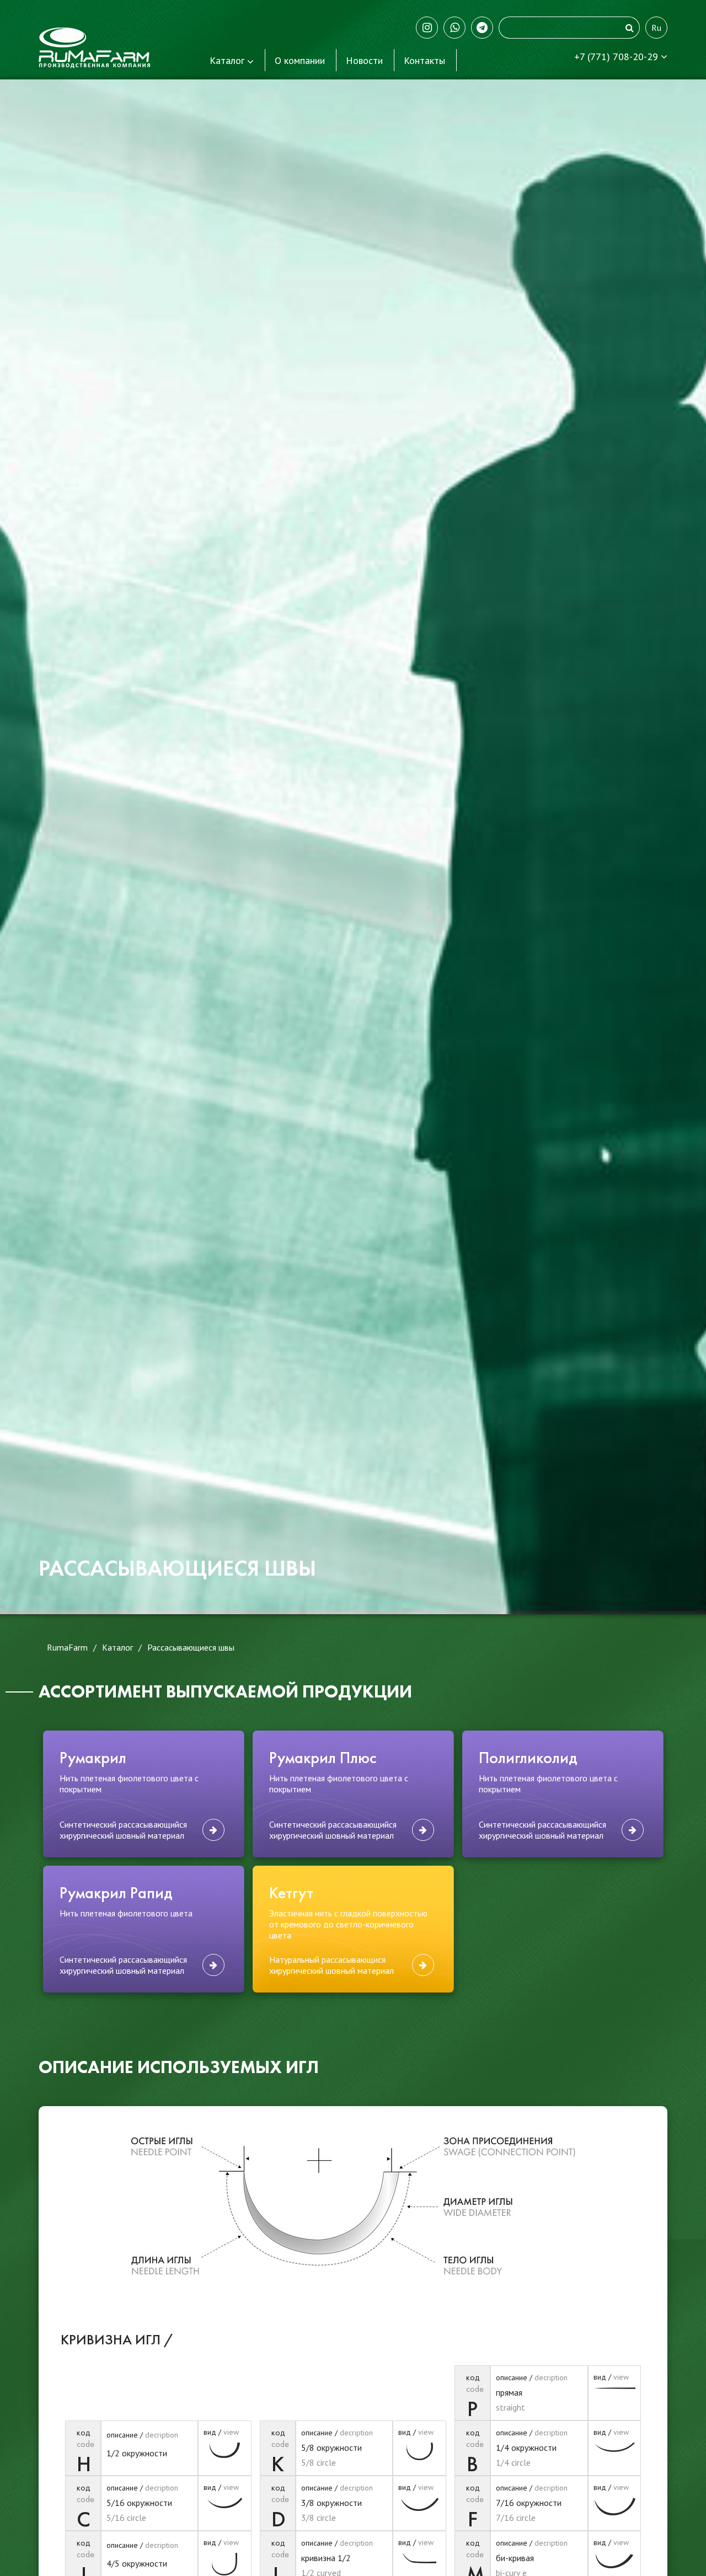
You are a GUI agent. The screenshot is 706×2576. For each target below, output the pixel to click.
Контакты (424, 60)
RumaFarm (67, 1647)
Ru (656, 28)
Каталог (227, 60)
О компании (300, 60)
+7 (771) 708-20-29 (617, 57)
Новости (364, 60)
